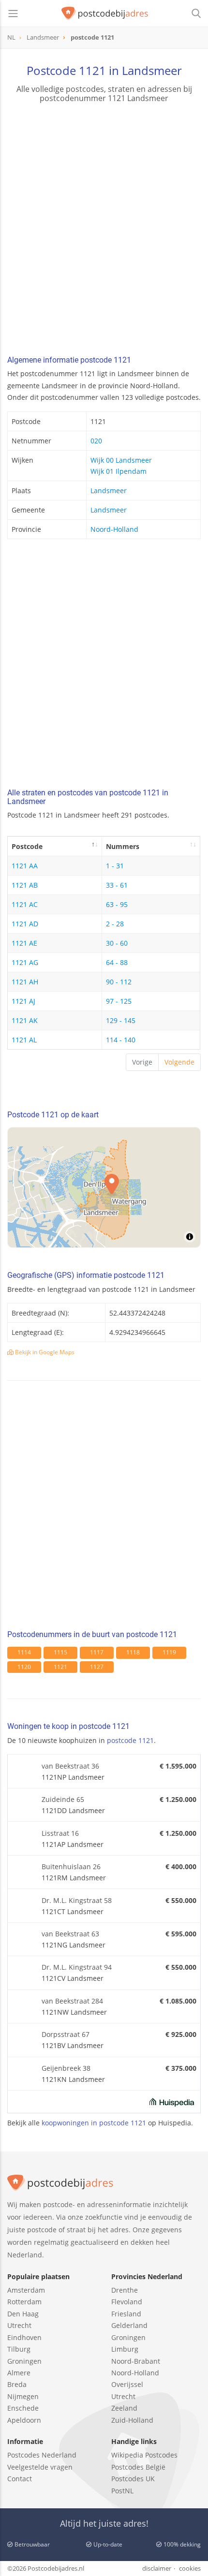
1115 (60, 1652)
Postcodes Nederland (42, 2455)
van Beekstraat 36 (70, 1766)
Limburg (125, 2349)
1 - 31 (115, 866)
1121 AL (24, 1040)
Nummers (123, 846)
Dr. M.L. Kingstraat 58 (77, 1900)
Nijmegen (23, 2396)
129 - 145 (121, 1020)
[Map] (104, 1187)
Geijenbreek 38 (66, 2068)
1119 (169, 1652)
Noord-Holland (114, 529)
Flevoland (127, 2302)
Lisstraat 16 (60, 1833)
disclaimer (157, 2568)
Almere (19, 2373)
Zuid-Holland (132, 2420)
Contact (20, 2479)
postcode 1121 (130, 1740)
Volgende (179, 1062)
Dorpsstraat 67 (66, 2034)
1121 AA (25, 866)
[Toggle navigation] (13, 14)
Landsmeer (109, 490)
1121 (60, 1667)
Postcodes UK (133, 2479)
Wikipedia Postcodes (144, 2455)
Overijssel (127, 2384)
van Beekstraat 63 (70, 1934)
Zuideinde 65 (63, 1799)
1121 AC (25, 904)
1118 (133, 1652)
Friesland (126, 2314)
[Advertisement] (104, 231)
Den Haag (23, 2314)
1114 (24, 1652)
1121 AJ (23, 1001)
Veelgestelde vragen (40, 2467)
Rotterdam (24, 2302)
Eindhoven (24, 2337)
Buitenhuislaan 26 (71, 1866)
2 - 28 (115, 924)
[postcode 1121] (105, 14)
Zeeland (124, 2408)
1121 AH (25, 982)
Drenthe (125, 2290)
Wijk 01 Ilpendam (119, 471)
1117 (97, 1652)
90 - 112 (119, 982)
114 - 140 (121, 1040)
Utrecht (19, 2325)
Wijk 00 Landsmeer (121, 460)
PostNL (122, 2491)
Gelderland (129, 2325)
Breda (17, 2384)
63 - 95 (117, 904)
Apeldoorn (24, 2420)
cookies (190, 2568)
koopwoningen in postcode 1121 (94, 2123)
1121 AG (25, 962)
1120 (24, 1667)
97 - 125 (119, 1001)
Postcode (27, 846)
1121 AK (25, 1020)
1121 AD (25, 924)
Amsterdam (26, 2290)
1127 (97, 1667)
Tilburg (19, 2349)
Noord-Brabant (136, 2361)
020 (96, 441)
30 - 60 (117, 943)
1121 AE (24, 943)
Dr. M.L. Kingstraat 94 (77, 1967)
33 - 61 (117, 885)
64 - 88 (117, 962)
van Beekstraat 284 (72, 2001)
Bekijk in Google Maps (44, 1352)
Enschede (23, 2408)
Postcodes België (138, 2467)
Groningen (24, 2361)
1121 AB (25, 885)
